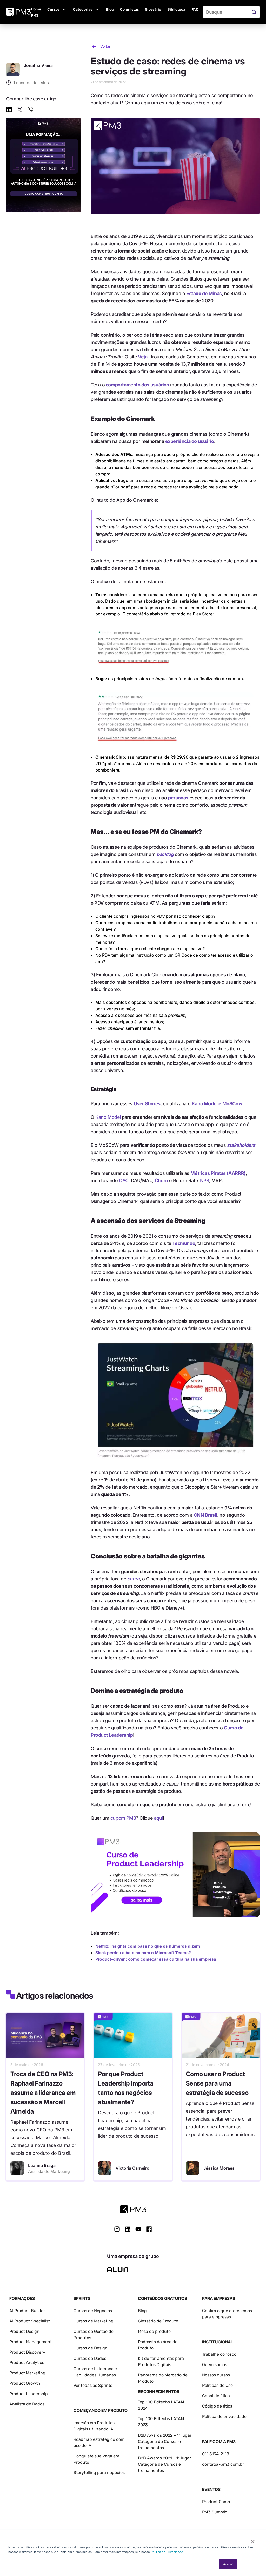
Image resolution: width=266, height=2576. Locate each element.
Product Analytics (27, 2363)
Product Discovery (27, 2352)
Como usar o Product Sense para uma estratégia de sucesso (217, 2083)
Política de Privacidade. (167, 2552)
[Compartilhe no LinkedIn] (9, 110)
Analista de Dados (27, 2404)
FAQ (195, 9)
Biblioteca (176, 9)
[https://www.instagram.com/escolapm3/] (117, 2229)
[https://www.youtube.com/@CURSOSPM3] (138, 2229)
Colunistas (129, 9)
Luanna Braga (42, 2165)
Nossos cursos (216, 2375)
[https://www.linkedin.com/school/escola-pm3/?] (128, 2229)
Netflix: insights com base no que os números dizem (148, 1946)
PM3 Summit (214, 2512)
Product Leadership (29, 2394)
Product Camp (216, 2502)
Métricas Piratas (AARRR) (218, 1173)
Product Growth (25, 2383)
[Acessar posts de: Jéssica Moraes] (192, 2168)
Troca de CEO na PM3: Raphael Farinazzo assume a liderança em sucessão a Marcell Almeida (43, 2093)
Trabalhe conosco (219, 2354)
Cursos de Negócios (93, 2311)
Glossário (153, 9)
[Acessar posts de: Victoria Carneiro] (105, 2168)
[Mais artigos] (13, 70)
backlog (165, 854)
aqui (158, 1818)
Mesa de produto (154, 2331)
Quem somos (215, 2365)
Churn (161, 1180)
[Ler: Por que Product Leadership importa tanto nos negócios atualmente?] (133, 2036)
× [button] (253, 2540)
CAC (124, 1180)
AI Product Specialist (30, 2321)
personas (178, 798)
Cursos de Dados (90, 2358)
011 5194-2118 (216, 2454)
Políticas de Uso (217, 2385)
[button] (57, 9)
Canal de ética (216, 2396)
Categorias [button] (83, 9)
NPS (205, 1180)
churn (134, 1579)
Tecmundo (184, 1243)
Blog (110, 9)
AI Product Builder (27, 2311)
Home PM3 (36, 12)
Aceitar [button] (228, 2564)
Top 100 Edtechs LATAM (161, 2419)
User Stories (147, 1104)
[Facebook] (149, 2231)
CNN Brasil (205, 1515)
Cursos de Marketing (94, 2321)
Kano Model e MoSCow (217, 1104)
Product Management (31, 2342)
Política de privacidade (224, 2417)
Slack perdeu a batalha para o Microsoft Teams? (143, 1953)
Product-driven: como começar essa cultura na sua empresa (156, 1959)
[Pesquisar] (255, 12)
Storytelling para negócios (99, 2473)
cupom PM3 (123, 1818)
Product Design (24, 2331)
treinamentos (151, 2471)
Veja (143, 357)
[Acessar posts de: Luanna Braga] (17, 2168)
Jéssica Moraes (219, 2168)
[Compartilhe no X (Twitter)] (20, 110)
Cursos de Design (91, 2348)
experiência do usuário (190, 441)
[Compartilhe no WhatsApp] (30, 110)
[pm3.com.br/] (133, 2209)
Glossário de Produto (158, 2321)
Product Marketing (27, 2373)
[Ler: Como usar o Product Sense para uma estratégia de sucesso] (221, 2036)
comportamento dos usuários (137, 385)
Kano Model (108, 1117)
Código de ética (217, 2406)
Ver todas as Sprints (93, 2385)
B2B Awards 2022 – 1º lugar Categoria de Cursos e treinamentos (165, 2441)
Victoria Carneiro (132, 2168)
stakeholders (241, 1145)
